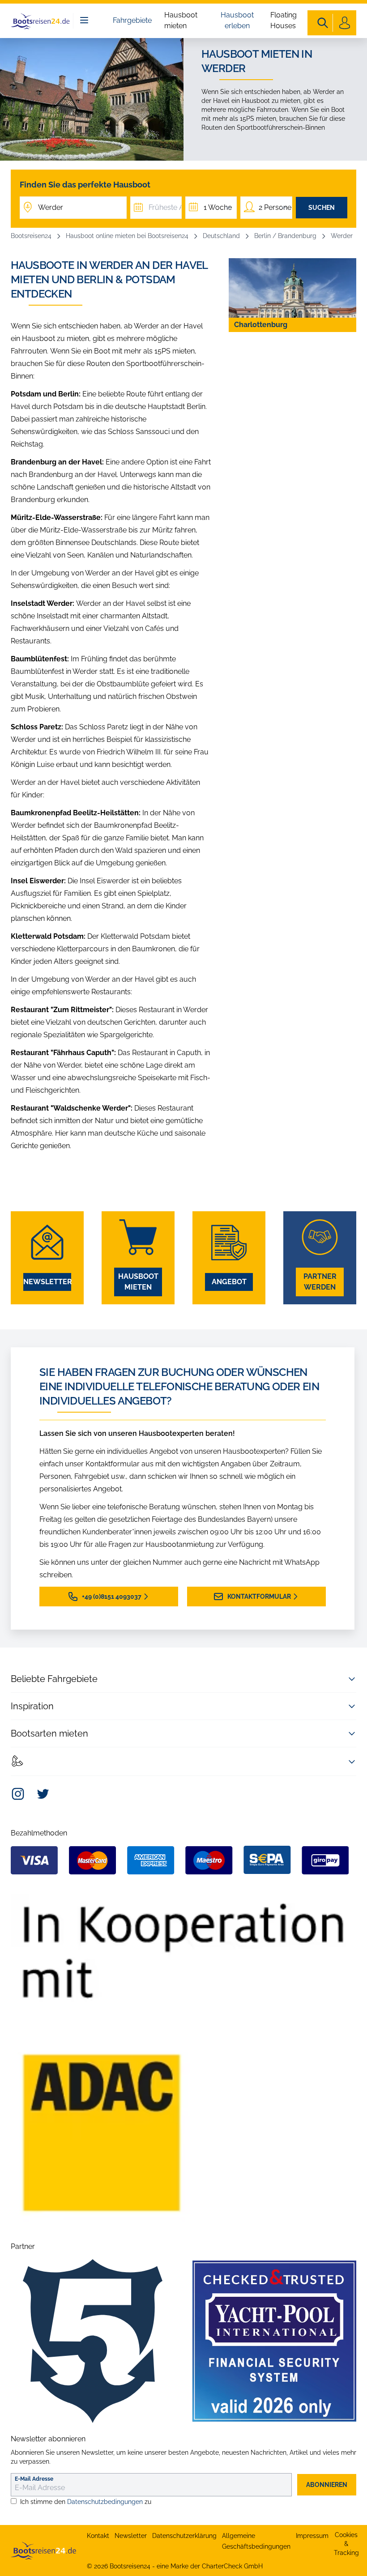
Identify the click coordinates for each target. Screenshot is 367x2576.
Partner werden (320, 1282)
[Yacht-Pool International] (274, 2341)
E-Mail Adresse (34, 2479)
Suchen (322, 208)
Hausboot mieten (181, 20)
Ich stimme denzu (86, 2502)
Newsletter (47, 1282)
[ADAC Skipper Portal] (183, 2058)
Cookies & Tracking (346, 2544)
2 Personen (275, 207)
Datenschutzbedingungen (105, 2502)
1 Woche (218, 207)
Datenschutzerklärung (184, 2536)
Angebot (229, 1282)
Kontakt (98, 2536)
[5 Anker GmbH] (93, 2341)
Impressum (312, 2536)
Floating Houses (284, 20)
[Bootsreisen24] (43, 2550)
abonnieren (327, 2485)
